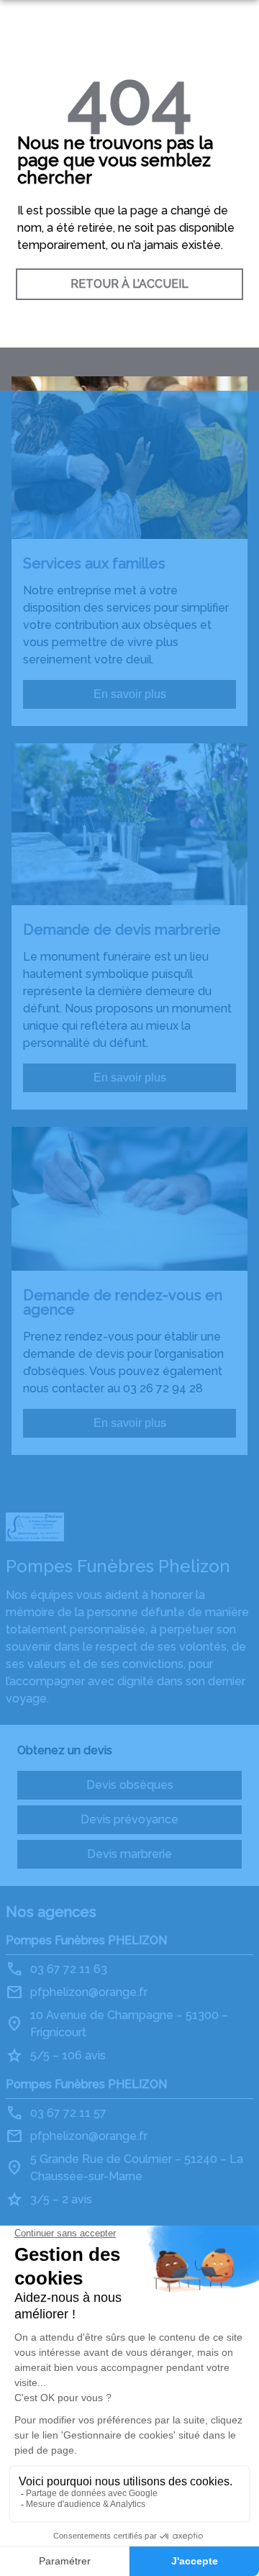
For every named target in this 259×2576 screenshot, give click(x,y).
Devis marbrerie (129, 1854)
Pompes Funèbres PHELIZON (86, 1940)
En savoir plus (130, 694)
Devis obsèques (130, 1785)
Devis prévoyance (129, 1819)
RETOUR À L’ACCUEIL (129, 284)
